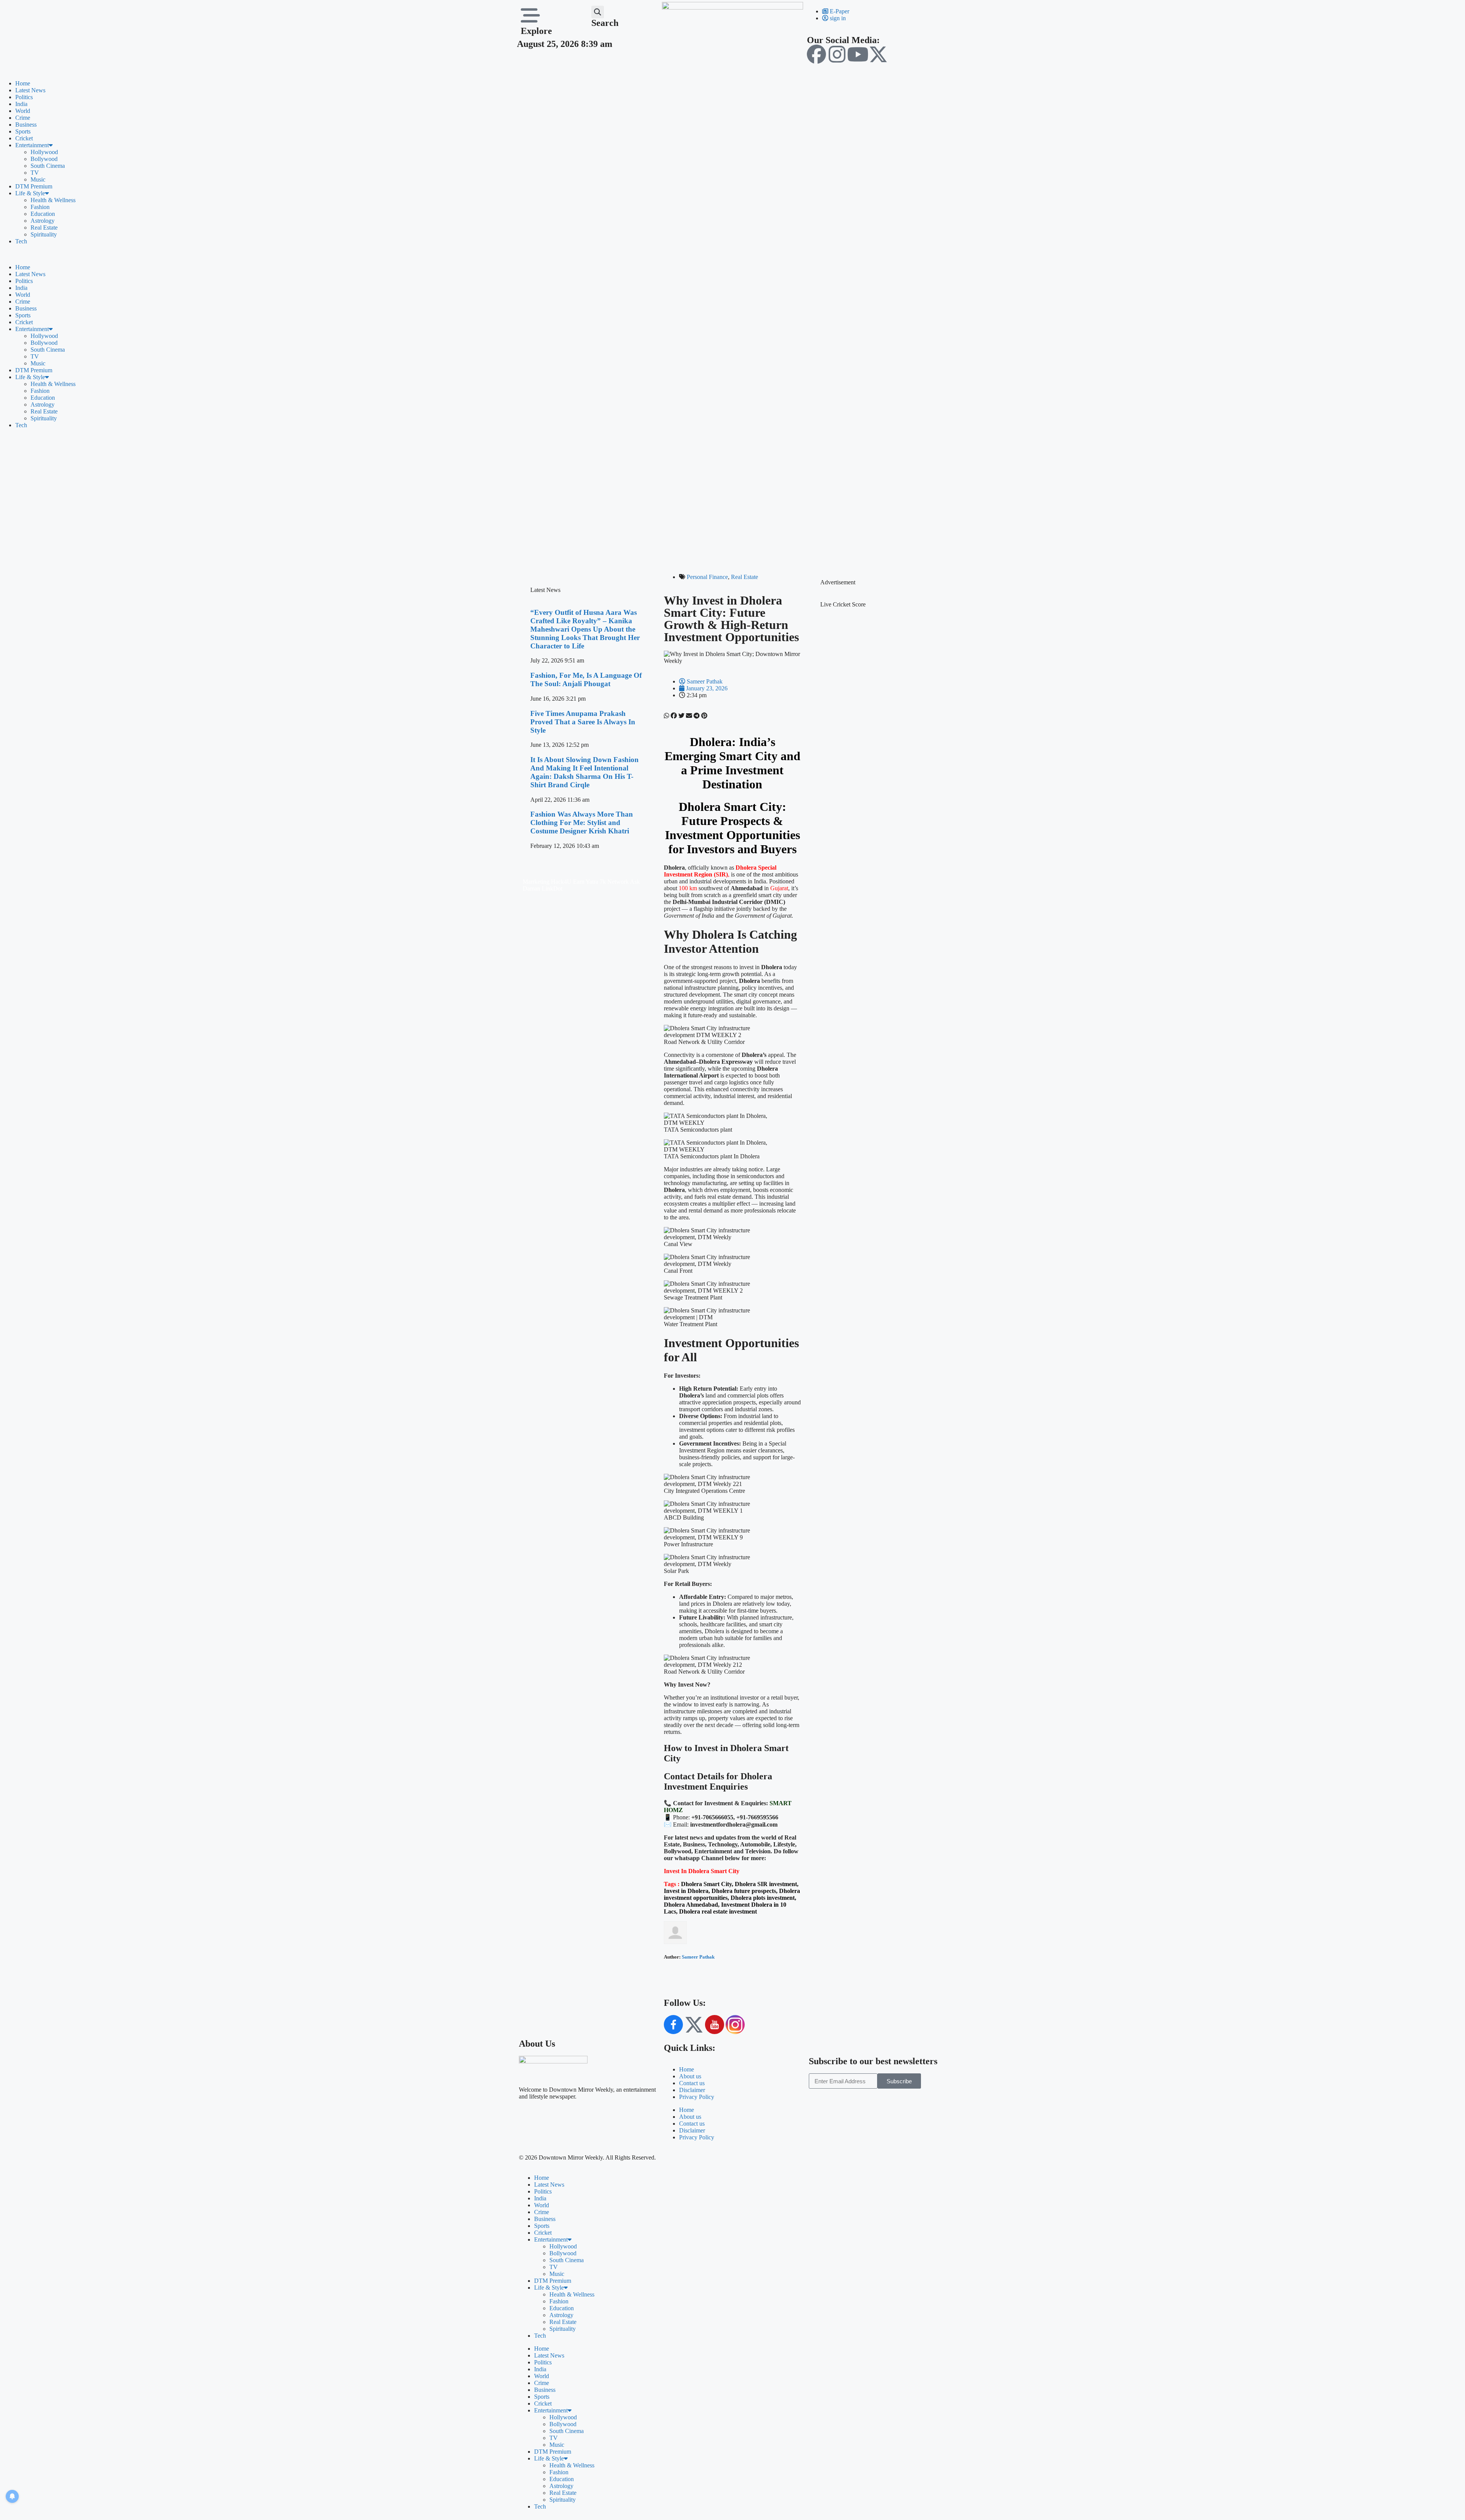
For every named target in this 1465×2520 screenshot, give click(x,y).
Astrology (43, 221)
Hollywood (44, 152)
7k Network (614, 882)
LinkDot (552, 889)
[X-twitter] (878, 54)
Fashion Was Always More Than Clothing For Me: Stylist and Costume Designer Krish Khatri (582, 823)
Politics (24, 97)
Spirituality (44, 234)
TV (35, 173)
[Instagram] (837, 54)
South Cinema (48, 166)
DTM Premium (34, 186)
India (21, 104)
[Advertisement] (732, 499)
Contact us (692, 2083)
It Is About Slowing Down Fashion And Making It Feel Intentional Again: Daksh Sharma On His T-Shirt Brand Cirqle (584, 772)
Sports (23, 131)
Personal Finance (707, 577)
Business (26, 125)
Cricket (24, 138)
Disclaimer (692, 2090)
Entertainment (32, 145)
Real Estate (44, 228)
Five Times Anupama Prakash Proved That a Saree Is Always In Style (583, 722)
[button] (598, 12)
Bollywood (44, 159)
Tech (21, 241)
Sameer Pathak (698, 1957)
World (23, 111)
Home (23, 83)
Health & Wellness (53, 200)
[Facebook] (816, 54)
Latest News (30, 90)
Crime (23, 118)
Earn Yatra (586, 882)
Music (38, 179)
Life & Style (30, 193)
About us (690, 2076)
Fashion (40, 207)
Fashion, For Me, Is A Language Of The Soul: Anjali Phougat (586, 679)
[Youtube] (858, 54)
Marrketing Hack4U (547, 882)
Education (43, 214)
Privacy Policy (697, 2097)
